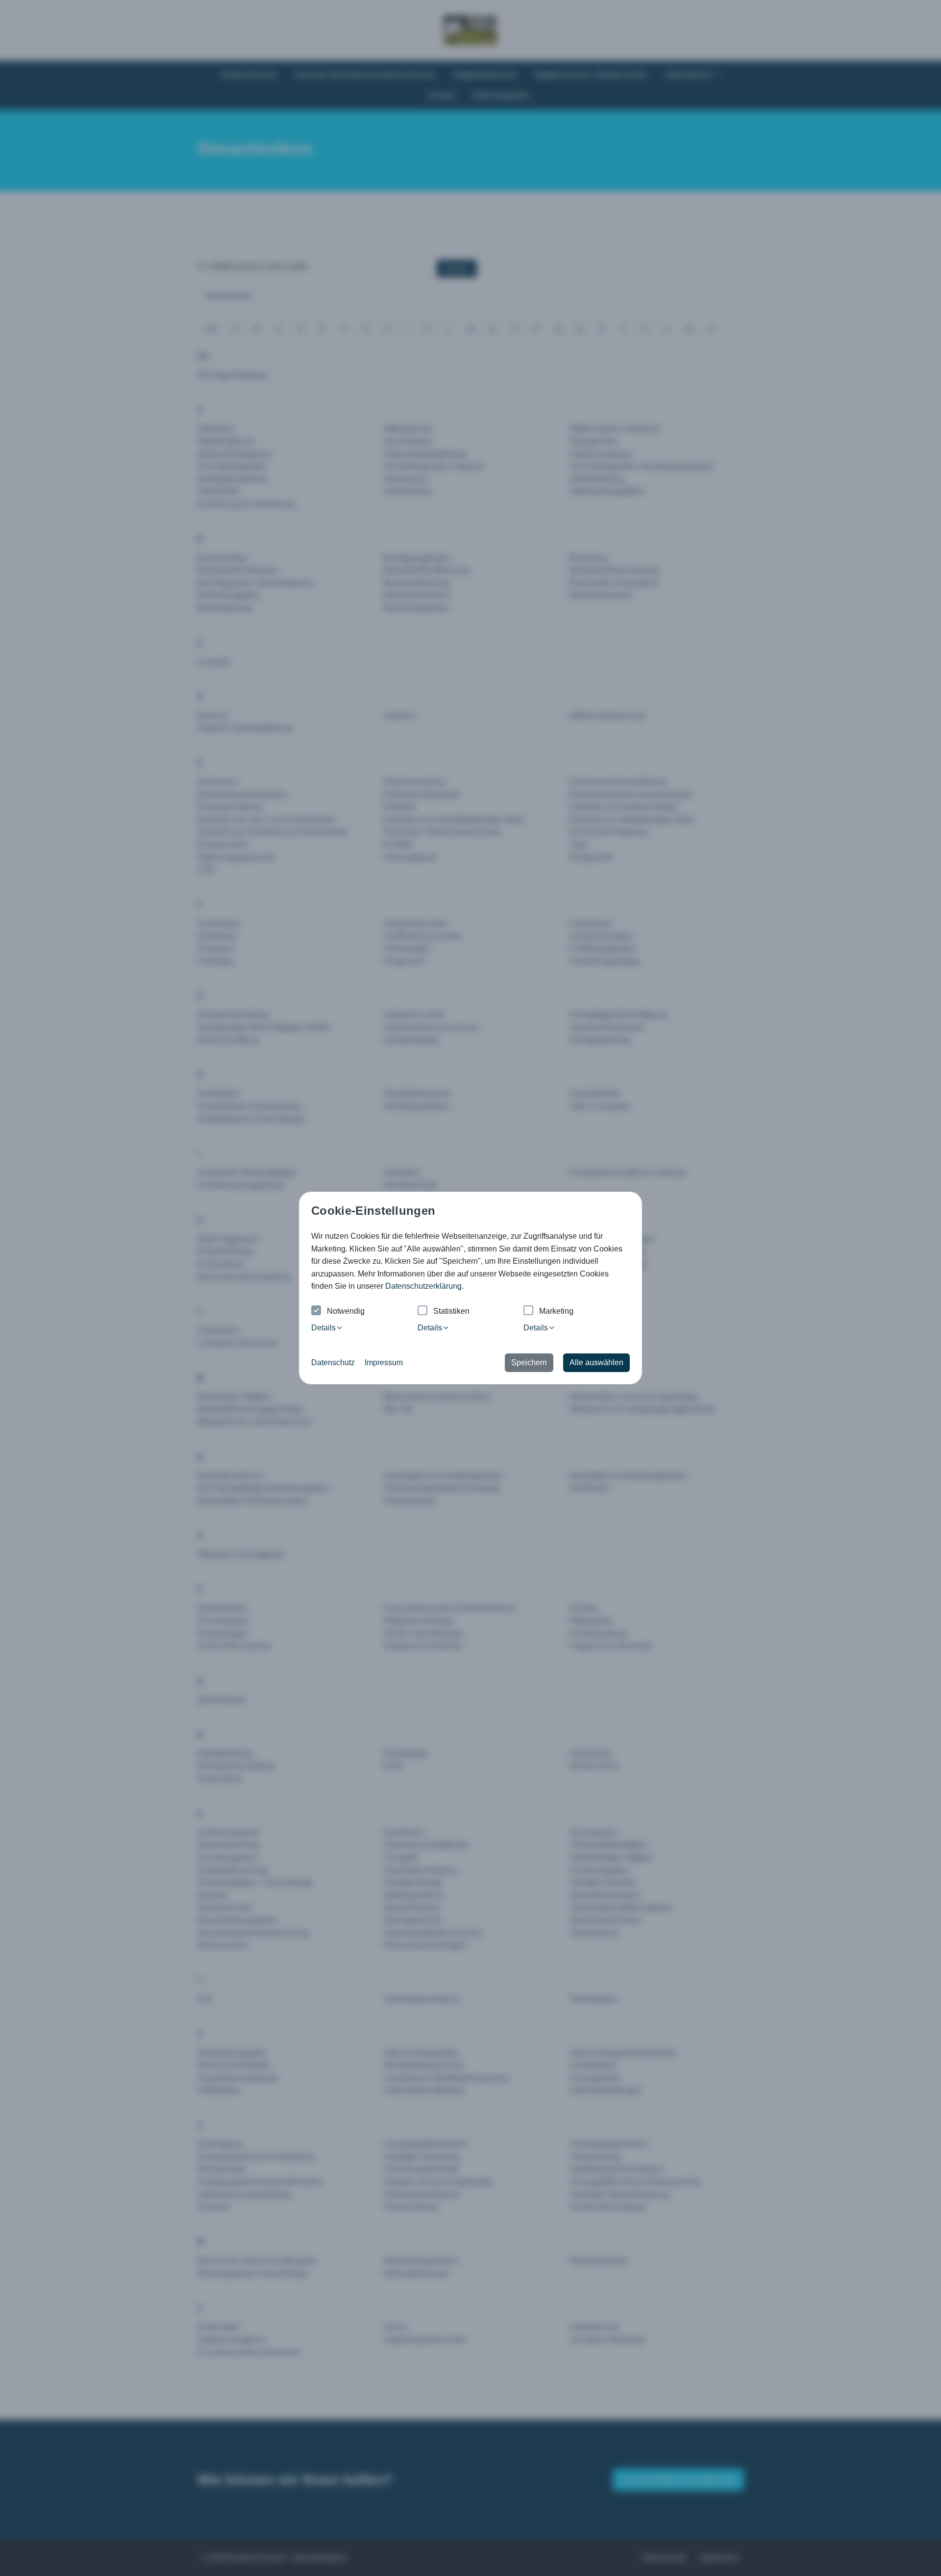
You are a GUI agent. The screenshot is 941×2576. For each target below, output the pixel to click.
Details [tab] (323, 1328)
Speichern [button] (529, 1362)
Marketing (556, 1311)
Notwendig (346, 1311)
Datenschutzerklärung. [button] (424, 1286)
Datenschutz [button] (333, 1362)
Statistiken (451, 1311)
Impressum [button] (384, 1362)
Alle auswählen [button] (596, 1362)
